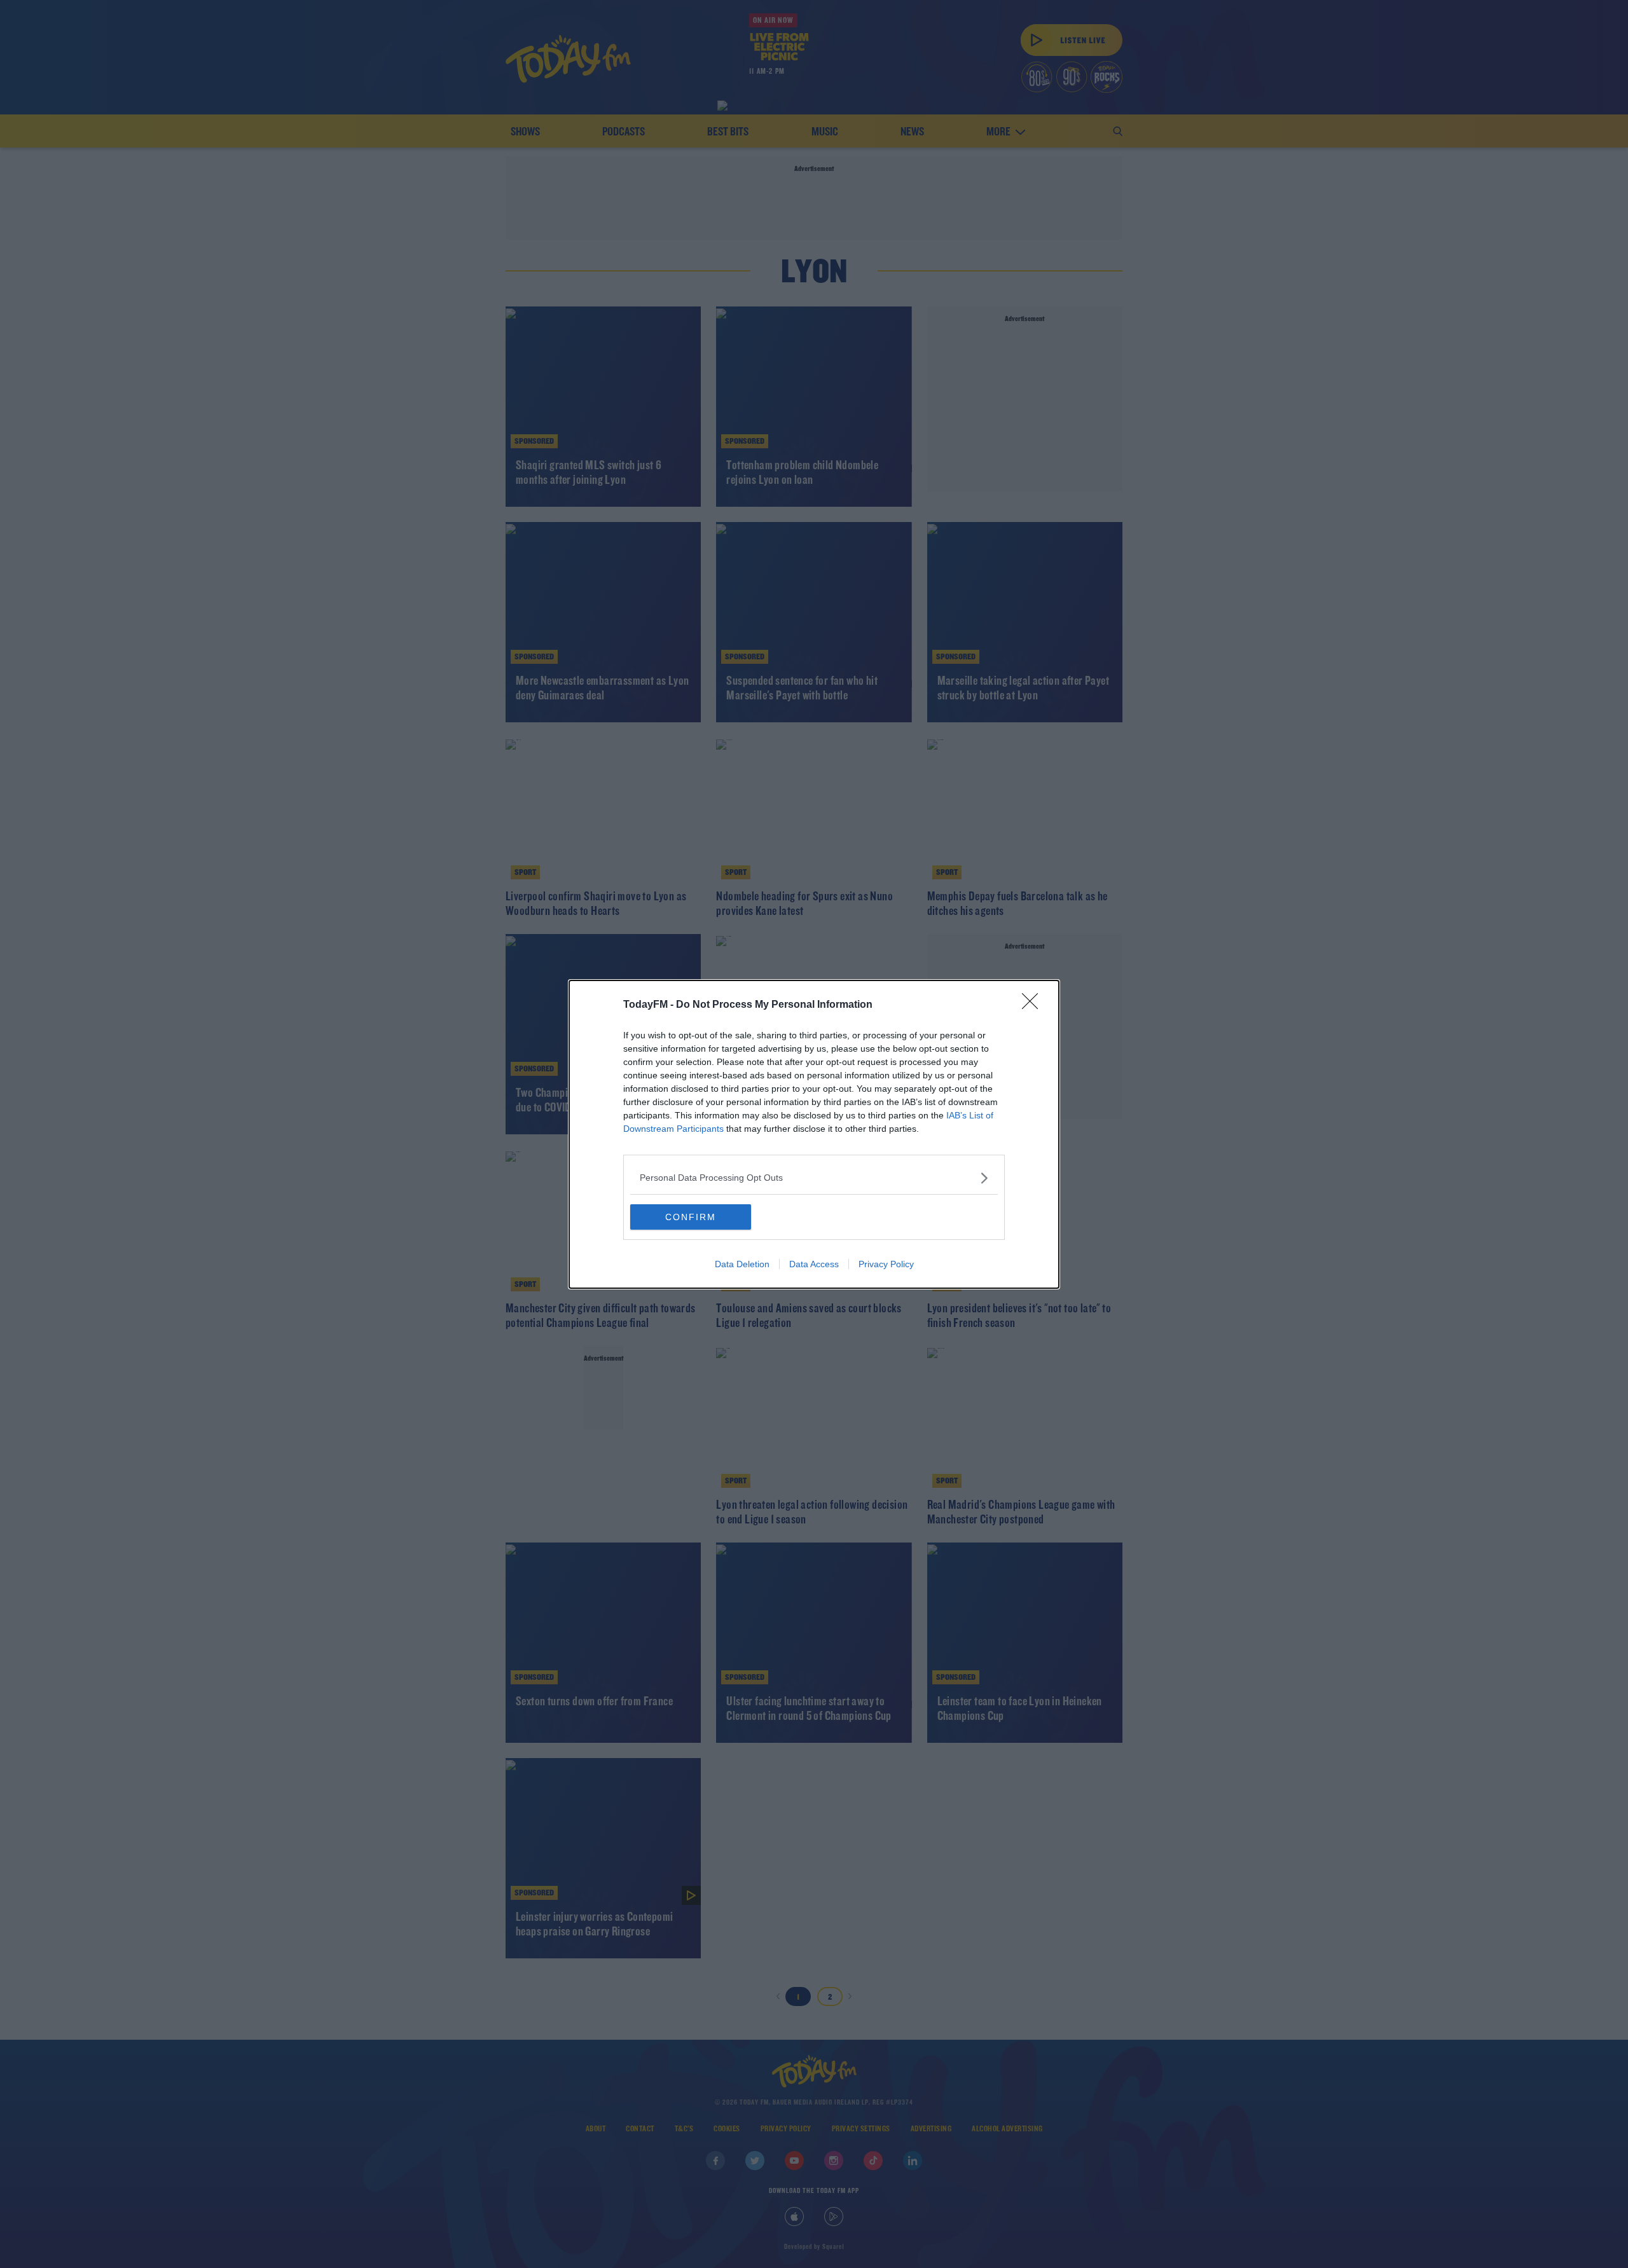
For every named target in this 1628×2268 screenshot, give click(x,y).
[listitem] (814, 1178)
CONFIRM (691, 1217)
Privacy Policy (886, 1264)
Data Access (814, 1264)
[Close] (1034, 1005)
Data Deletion (742, 1264)
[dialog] (814, 1134)
